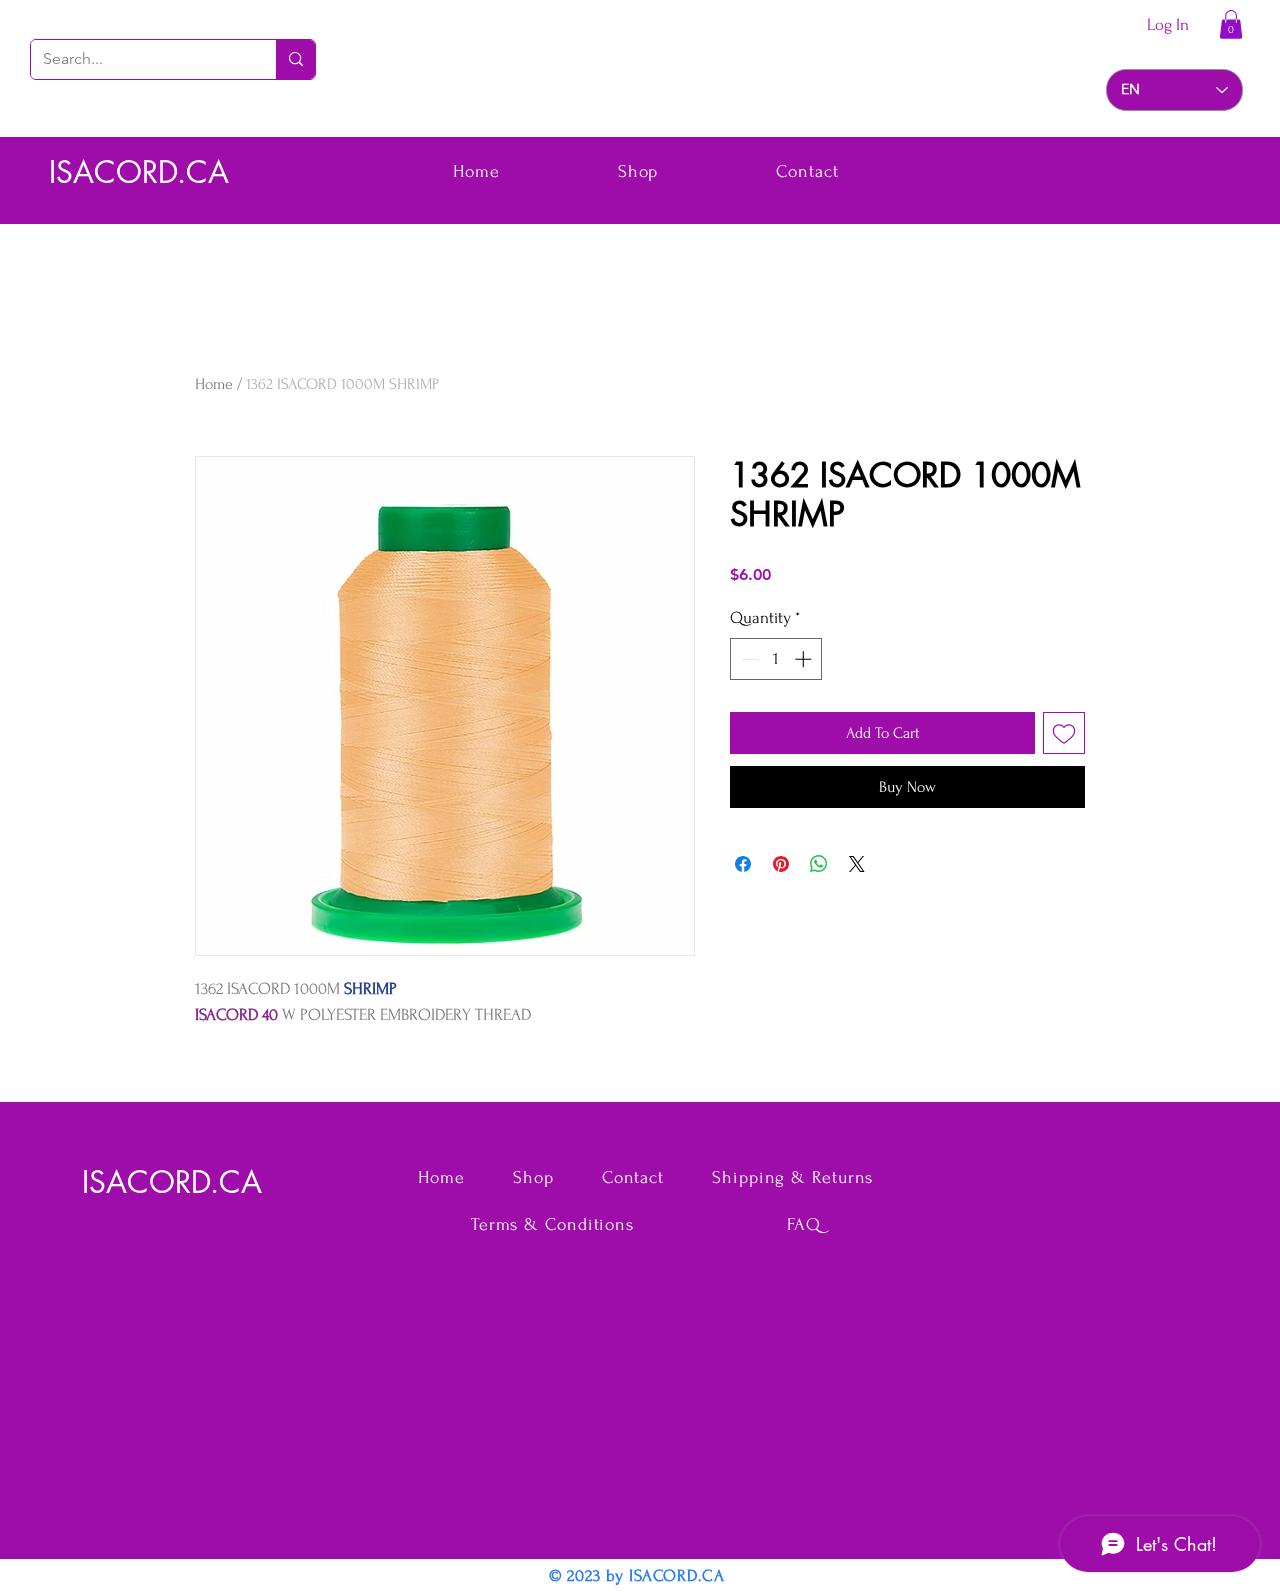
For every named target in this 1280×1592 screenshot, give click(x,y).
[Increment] (805, 659)
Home (214, 384)
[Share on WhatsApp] (819, 864)
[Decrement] (748, 659)
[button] (1231, 24)
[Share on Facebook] (743, 864)
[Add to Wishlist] (1064, 733)
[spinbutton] (776, 659)
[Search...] (295, 59)
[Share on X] (857, 864)
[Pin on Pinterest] (781, 864)
